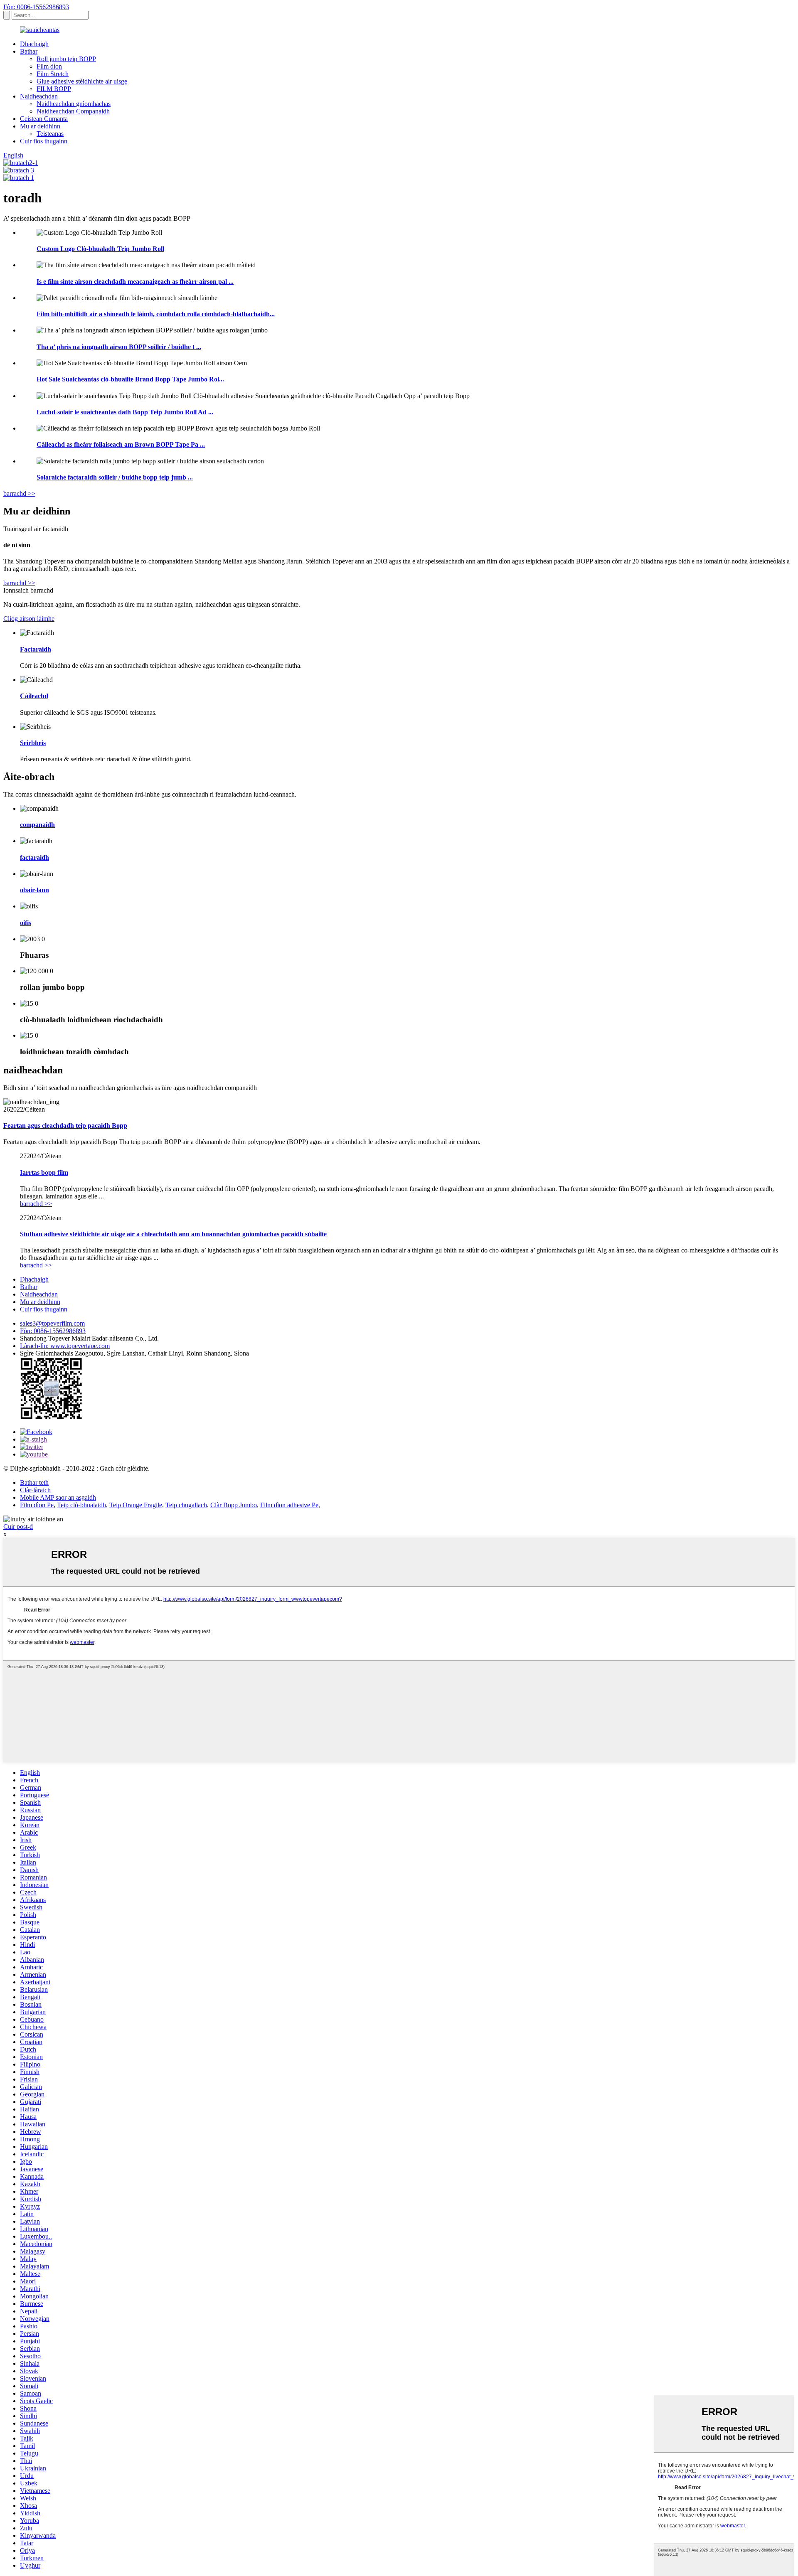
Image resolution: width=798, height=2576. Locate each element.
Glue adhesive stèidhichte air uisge (82, 81)
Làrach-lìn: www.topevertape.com (65, 1346)
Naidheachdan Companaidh (73, 111)
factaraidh (34, 857)
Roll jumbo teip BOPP (66, 59)
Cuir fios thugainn (44, 141)
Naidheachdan (39, 96)
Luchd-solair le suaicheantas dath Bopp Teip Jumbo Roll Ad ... (125, 412)
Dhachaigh (34, 44)
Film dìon (49, 66)
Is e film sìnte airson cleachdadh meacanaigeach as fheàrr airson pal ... (135, 282)
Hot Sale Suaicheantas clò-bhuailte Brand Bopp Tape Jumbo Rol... (130, 379)
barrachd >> (19, 493)
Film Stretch (53, 74)
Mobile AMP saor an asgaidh (58, 1497)
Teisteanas (50, 134)
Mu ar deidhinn (40, 126)
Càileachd (34, 696)
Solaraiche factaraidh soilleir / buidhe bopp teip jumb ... (115, 477)
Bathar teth (34, 1482)
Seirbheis (33, 743)
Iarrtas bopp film (44, 1172)
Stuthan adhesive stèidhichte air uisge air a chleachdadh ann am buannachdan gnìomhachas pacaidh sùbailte (173, 1234)
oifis (26, 923)
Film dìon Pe (37, 1505)
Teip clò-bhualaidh (81, 1505)
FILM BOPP (54, 89)
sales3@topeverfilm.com (52, 1323)
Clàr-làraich (35, 1490)
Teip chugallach (186, 1505)
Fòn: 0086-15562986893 (36, 7)
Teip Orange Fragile (136, 1505)
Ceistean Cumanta (44, 119)
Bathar (29, 51)
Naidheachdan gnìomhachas (74, 104)
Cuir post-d (18, 1527)
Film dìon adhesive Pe (289, 1505)
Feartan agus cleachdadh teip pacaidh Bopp (65, 1126)
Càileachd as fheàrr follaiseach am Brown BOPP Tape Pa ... (121, 444)
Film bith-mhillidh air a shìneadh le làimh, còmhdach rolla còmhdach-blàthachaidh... (156, 314)
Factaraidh (36, 649)
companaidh (37, 825)
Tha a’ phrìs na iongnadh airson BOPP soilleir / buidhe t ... (119, 347)
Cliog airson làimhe (29, 619)
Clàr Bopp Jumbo (234, 1505)
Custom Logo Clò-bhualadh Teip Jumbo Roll (100, 249)
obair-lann (34, 890)
